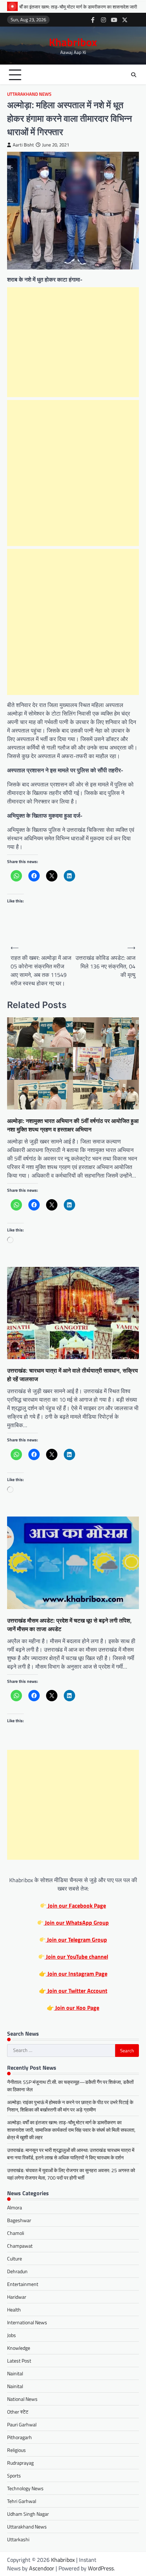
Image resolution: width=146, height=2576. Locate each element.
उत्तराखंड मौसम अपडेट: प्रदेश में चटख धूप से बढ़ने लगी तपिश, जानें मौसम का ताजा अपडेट (69, 1625)
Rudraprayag (20, 2463)
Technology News (25, 2488)
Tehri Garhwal (22, 2501)
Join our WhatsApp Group (76, 1923)
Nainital (15, 2373)
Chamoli (16, 2233)
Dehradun (17, 2271)
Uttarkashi (18, 2539)
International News (27, 2322)
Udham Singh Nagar (28, 2514)
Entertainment (23, 2284)
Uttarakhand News (29, 94)
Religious (16, 2450)
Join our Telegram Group (76, 1940)
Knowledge (19, 2348)
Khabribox (73, 42)
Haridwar (17, 2297)
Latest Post (19, 2361)
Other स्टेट (18, 2412)
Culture (15, 2258)
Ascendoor (42, 2568)
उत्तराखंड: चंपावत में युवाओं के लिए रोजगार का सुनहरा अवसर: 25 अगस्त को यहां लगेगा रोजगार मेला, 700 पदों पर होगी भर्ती (71, 2174)
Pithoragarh (19, 2437)
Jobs (12, 2335)
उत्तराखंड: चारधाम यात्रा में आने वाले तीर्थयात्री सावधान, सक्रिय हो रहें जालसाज (72, 1375)
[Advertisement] (73, 342)
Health (14, 2310)
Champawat (20, 2246)
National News (22, 2399)
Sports (14, 2475)
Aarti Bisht (23, 145)
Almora (15, 2207)
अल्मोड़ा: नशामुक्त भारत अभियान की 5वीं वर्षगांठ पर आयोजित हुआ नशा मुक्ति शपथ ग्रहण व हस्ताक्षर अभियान (73, 1125)
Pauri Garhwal (22, 2424)
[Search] (134, 75)
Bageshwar (19, 2220)
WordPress (101, 2568)
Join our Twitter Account (77, 1991)
